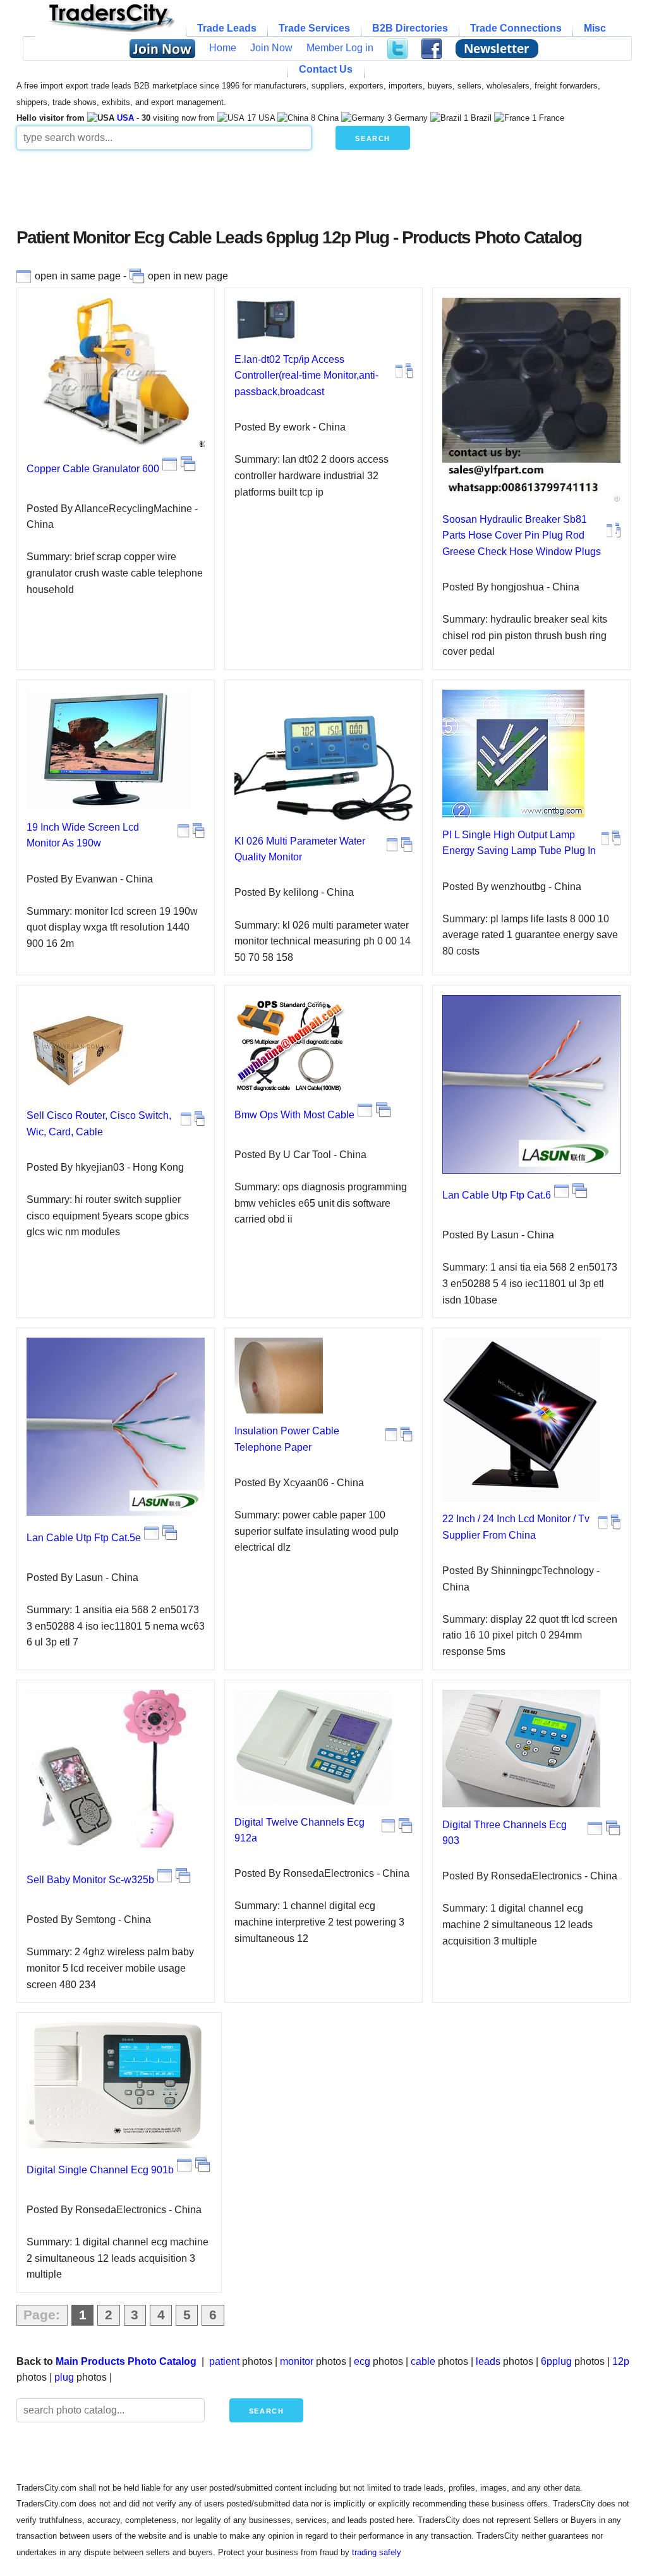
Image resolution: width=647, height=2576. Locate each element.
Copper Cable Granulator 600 (93, 469)
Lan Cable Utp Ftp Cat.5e (84, 1538)
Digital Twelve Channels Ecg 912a (299, 1830)
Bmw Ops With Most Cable (294, 1115)
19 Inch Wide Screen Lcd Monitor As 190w (83, 835)
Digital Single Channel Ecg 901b (100, 2170)
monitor (297, 2361)
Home (223, 48)
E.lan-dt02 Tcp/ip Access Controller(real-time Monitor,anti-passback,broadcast (306, 375)
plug (64, 2377)
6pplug (556, 2361)
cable (423, 2361)
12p (621, 2361)
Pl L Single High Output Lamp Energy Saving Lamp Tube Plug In (519, 843)
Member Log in (340, 48)
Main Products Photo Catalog (126, 2361)
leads (488, 2361)
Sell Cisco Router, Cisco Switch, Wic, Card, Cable (99, 1124)
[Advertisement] (323, 193)
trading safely (377, 2552)
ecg (362, 2361)
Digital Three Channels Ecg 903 (505, 1833)
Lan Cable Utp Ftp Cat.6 (497, 1195)
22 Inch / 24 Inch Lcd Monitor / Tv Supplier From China (516, 1527)
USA (125, 118)
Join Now (271, 48)
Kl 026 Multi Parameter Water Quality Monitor (300, 849)
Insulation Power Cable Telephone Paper (287, 1439)
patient (224, 2361)
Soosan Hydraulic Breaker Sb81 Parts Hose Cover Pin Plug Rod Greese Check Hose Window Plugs (522, 535)
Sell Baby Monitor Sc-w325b (90, 1880)
